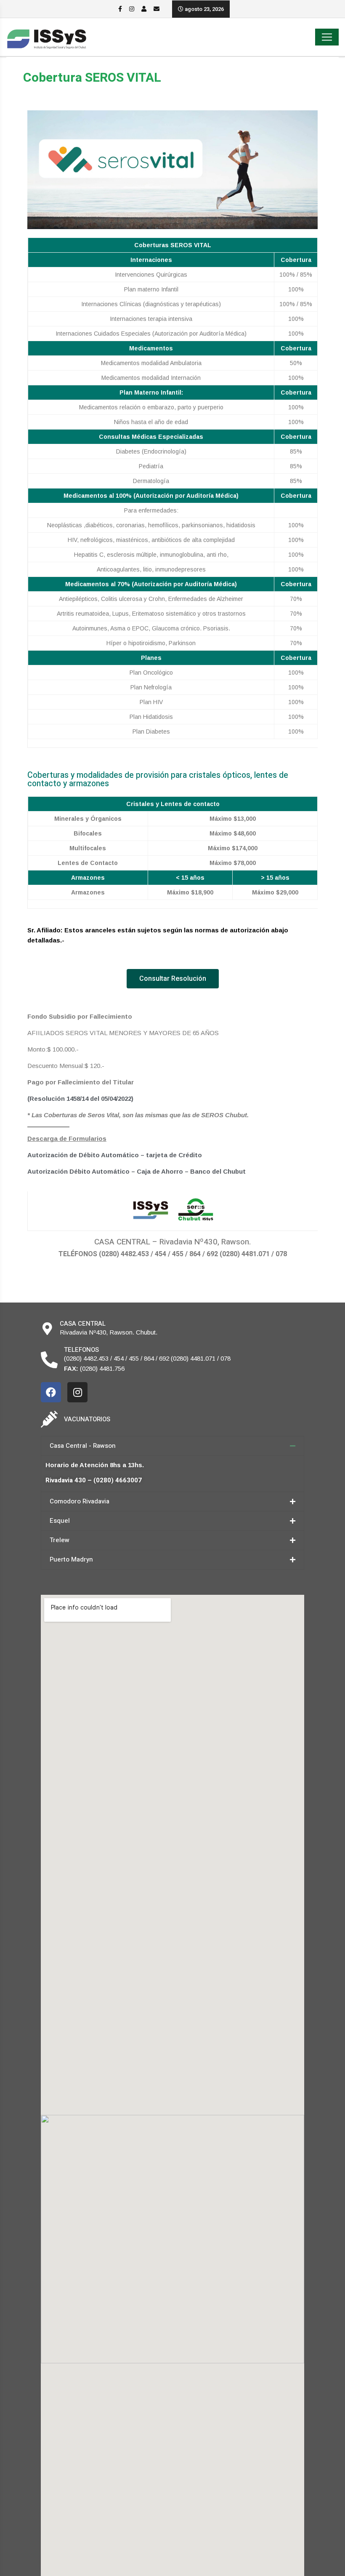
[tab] (172, 1446)
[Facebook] (51, 1392)
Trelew (60, 1540)
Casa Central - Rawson (83, 1446)
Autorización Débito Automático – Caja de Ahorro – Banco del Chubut (137, 1171)
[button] (173, 979)
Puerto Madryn (71, 1559)
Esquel (60, 1521)
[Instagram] (77, 1392)
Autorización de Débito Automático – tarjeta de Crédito (115, 1155)
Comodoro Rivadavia (80, 1501)
